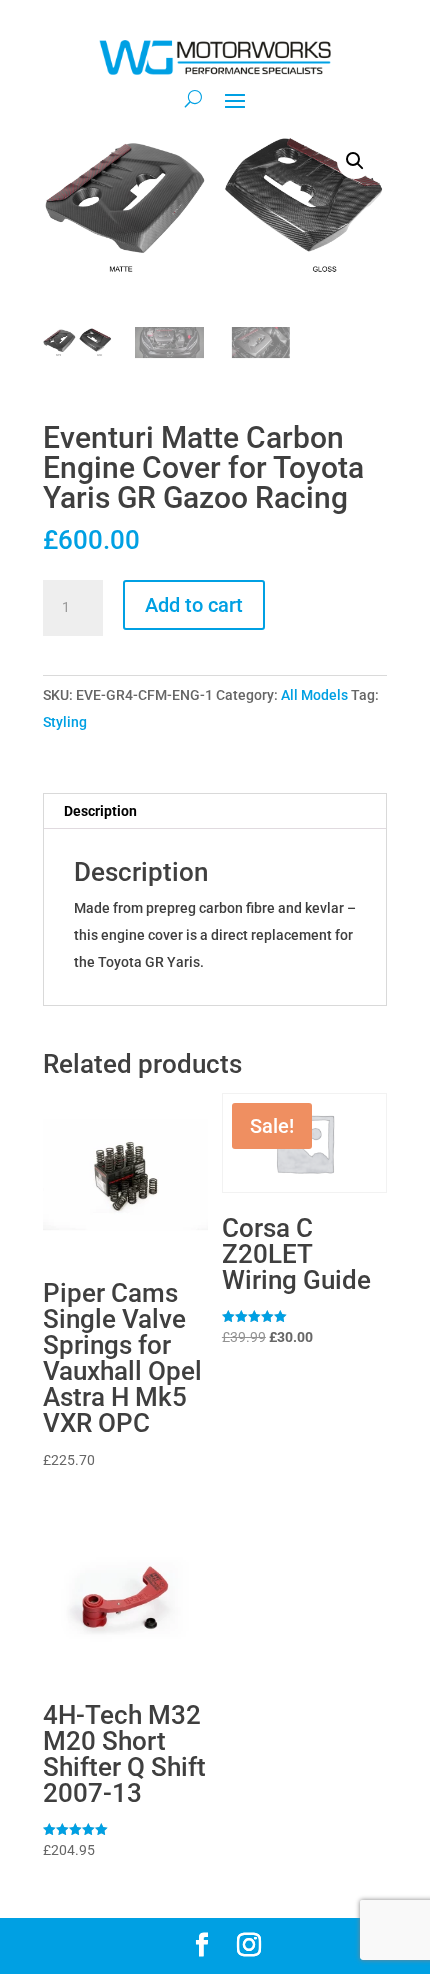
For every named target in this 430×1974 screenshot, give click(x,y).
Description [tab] (100, 811)
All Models (314, 695)
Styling (65, 722)
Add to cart (194, 605)
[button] (355, 161)
